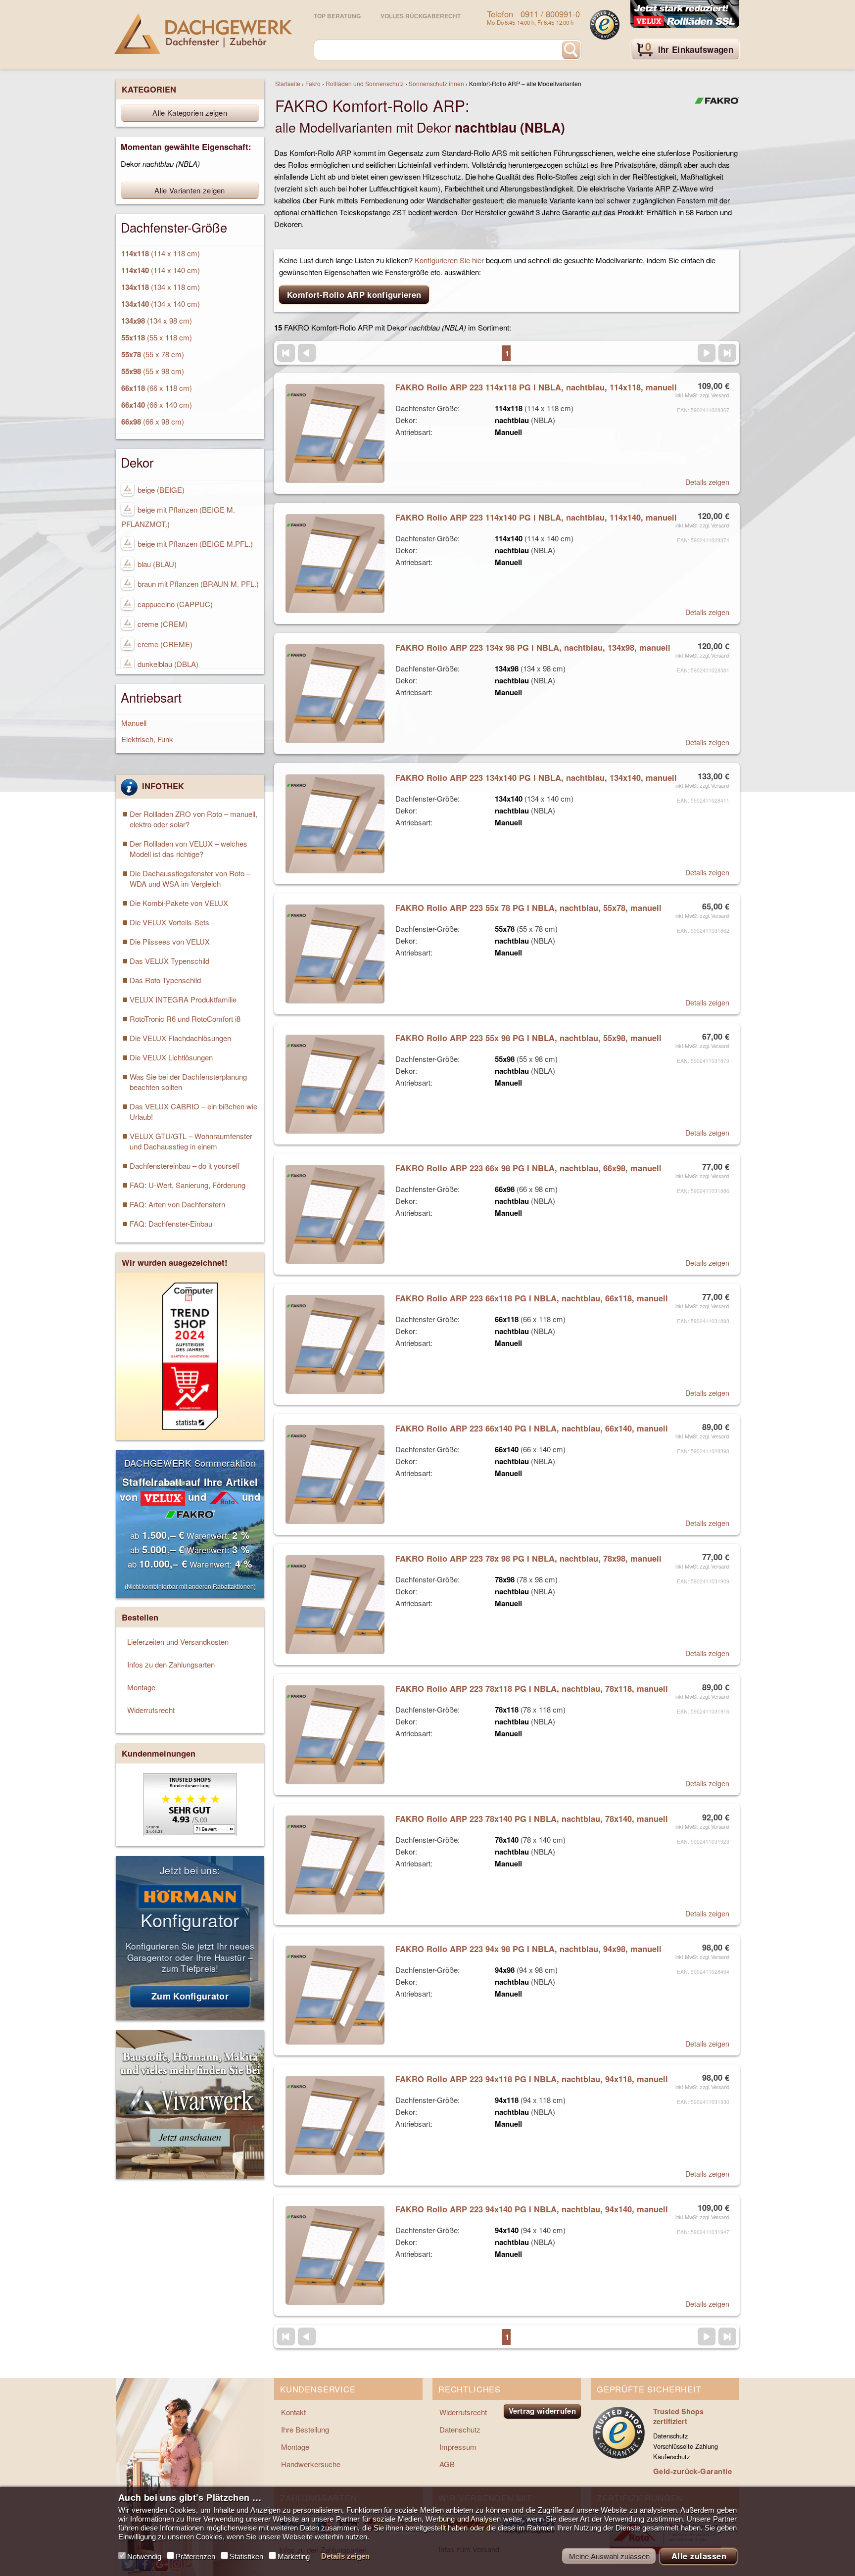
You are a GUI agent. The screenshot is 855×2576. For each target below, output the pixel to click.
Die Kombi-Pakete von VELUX (179, 903)
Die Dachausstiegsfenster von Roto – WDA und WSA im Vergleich (190, 878)
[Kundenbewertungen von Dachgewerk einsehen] (190, 1833)
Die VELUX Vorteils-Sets (169, 922)
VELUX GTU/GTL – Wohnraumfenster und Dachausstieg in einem (191, 1141)
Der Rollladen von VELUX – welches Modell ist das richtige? (189, 849)
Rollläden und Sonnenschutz (365, 83)
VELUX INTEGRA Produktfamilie (183, 999)
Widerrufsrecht (151, 1710)
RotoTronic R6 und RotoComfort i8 (185, 1019)
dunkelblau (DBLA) (167, 664)
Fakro (313, 83)
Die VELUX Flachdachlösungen (180, 1038)
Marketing (294, 2556)
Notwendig (144, 2556)
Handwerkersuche (311, 2464)
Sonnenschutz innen (436, 83)
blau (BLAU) (156, 564)
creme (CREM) (162, 624)
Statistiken (246, 2556)
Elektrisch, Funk (147, 739)
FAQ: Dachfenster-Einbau (171, 1223)
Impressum (458, 2447)
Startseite (288, 83)
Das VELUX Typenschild (169, 961)
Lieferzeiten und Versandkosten (178, 1642)
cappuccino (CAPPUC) (174, 604)
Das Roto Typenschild (165, 980)
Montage (141, 1687)
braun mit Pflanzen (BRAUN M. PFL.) (197, 584)
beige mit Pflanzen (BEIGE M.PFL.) (194, 544)
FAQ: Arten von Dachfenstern (177, 1204)
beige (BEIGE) (160, 490)
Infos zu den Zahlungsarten (171, 1664)
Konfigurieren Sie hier (449, 260)
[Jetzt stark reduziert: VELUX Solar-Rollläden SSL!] (685, 15)
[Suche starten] (571, 50)
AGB (447, 2464)
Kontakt (293, 2412)
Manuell (134, 723)
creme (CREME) (164, 644)
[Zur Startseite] (203, 34)
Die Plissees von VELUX (170, 941)
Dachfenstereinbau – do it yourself (185, 1166)
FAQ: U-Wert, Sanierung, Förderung (188, 1185)
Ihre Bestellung (305, 2429)
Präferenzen (195, 2556)
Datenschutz (460, 2429)
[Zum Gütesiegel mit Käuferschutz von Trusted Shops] (605, 25)
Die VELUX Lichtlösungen (171, 1057)
